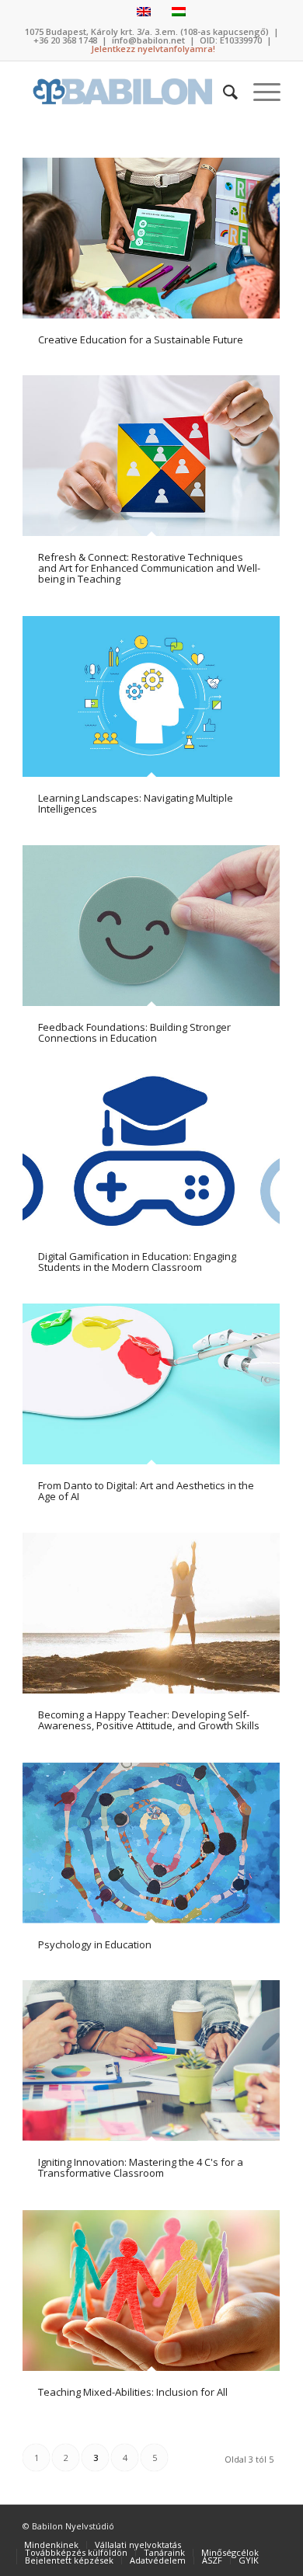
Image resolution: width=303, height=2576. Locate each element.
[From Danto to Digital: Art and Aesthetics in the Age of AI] (151, 1384)
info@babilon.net (148, 40)
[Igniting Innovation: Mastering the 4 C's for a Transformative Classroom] (151, 2061)
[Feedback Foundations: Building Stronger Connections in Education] (151, 926)
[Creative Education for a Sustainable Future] (151, 238)
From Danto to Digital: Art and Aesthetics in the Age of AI (146, 1491)
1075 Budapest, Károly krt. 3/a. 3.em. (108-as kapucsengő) (147, 31)
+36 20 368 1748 (65, 40)
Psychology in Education (95, 1944)
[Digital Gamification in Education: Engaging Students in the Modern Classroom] (151, 1155)
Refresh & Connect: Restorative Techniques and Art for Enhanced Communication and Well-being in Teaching (149, 568)
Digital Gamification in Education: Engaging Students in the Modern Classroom (137, 1262)
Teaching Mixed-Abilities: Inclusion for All (133, 2392)
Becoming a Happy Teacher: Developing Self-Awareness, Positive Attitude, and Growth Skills (149, 1720)
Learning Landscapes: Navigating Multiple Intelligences (136, 803)
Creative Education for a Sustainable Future (141, 339)
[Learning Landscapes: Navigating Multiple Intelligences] (151, 696)
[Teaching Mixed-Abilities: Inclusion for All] (151, 2291)
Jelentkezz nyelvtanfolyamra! (153, 49)
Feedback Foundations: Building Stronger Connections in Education (134, 1032)
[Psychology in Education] (151, 1843)
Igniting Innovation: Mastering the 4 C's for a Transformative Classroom (141, 2167)
